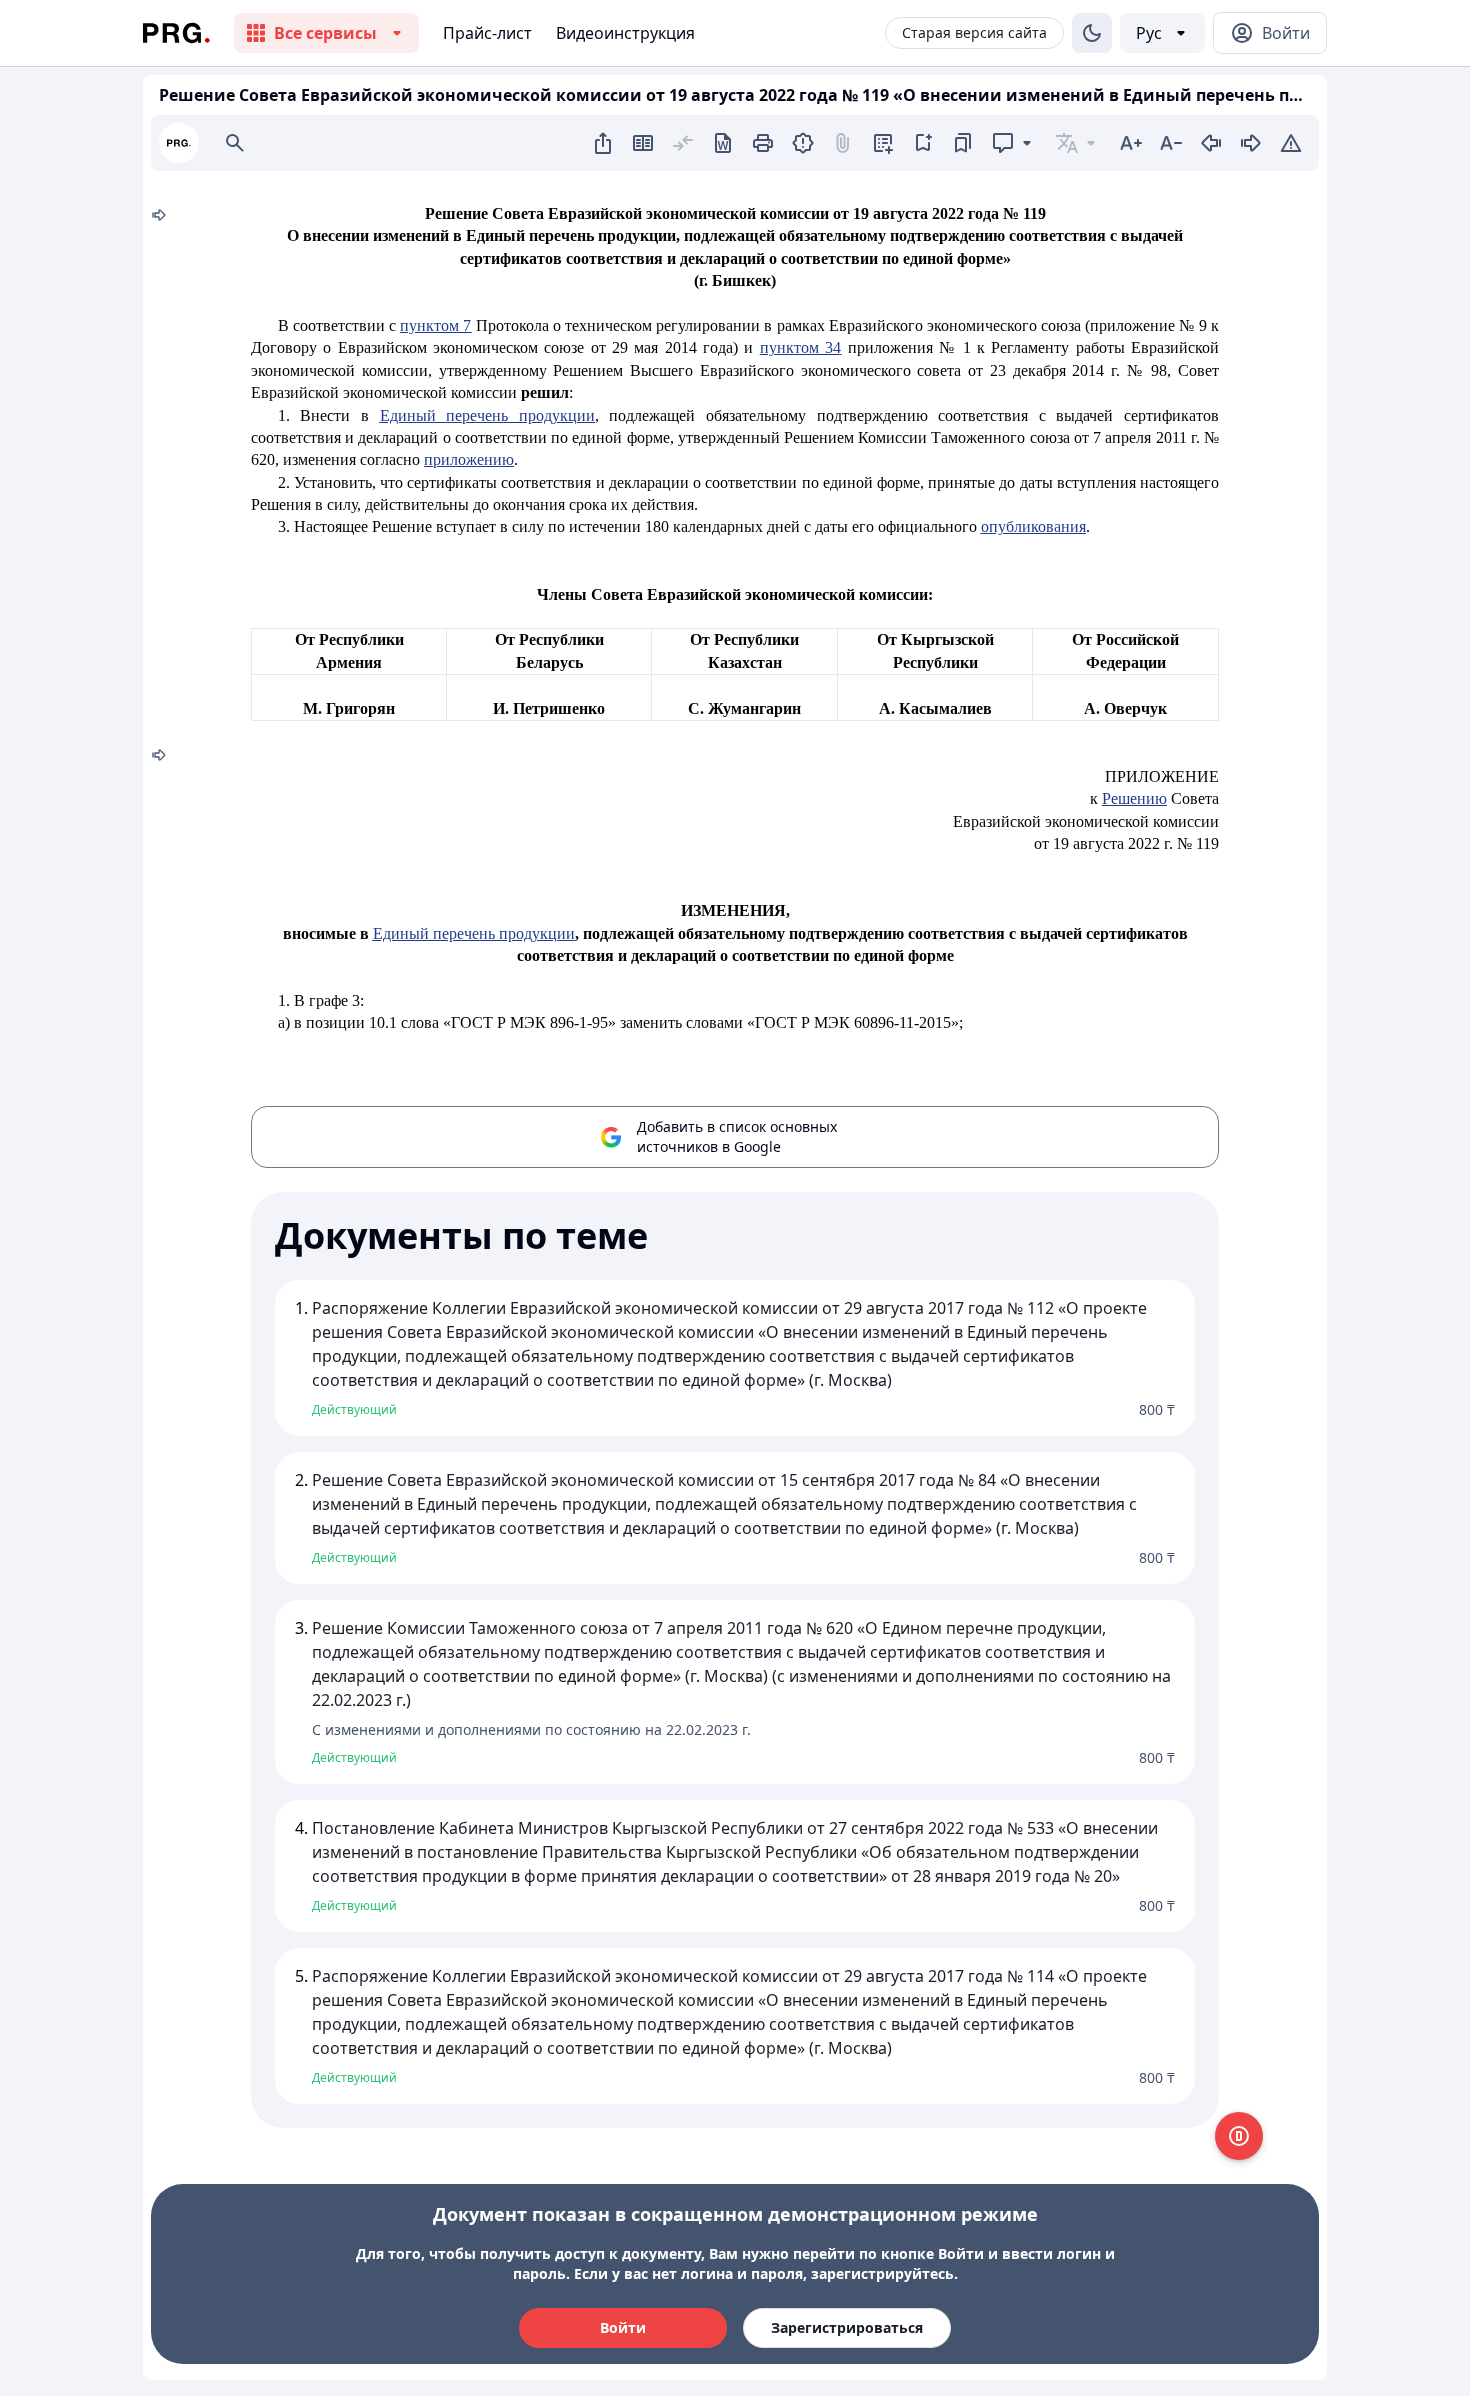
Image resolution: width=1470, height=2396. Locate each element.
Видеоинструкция (625, 33)
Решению (1134, 798)
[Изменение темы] (1092, 33)
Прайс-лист (487, 33)
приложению (469, 459)
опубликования (1033, 526)
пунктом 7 (435, 325)
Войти (623, 2327)
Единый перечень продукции (487, 415)
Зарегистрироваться (847, 2327)
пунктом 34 (800, 347)
